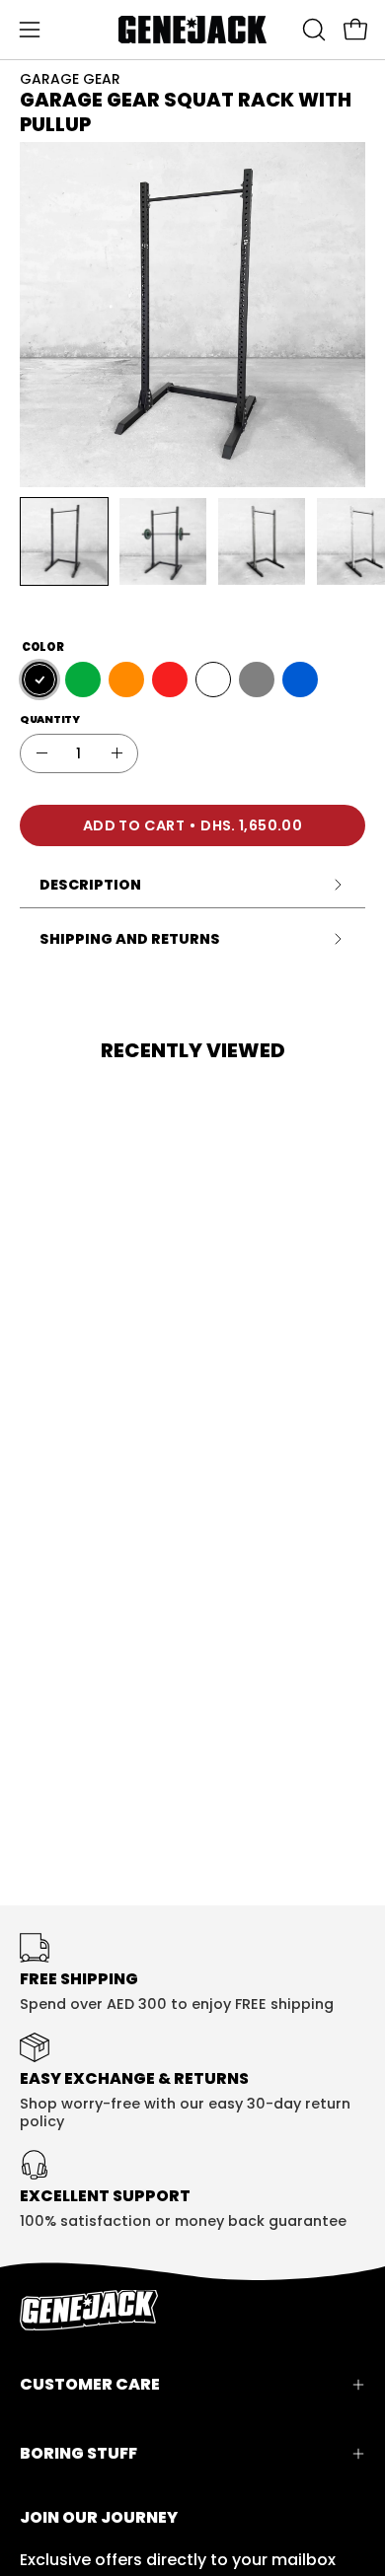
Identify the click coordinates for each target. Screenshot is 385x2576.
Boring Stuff (78, 2453)
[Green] (83, 680)
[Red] (170, 680)
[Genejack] (192, 30)
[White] (213, 680)
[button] (312, 30)
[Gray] (257, 680)
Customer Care (90, 2384)
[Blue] (300, 680)
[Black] (39, 680)
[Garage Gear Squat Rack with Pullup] (64, 541)
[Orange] (126, 680)
